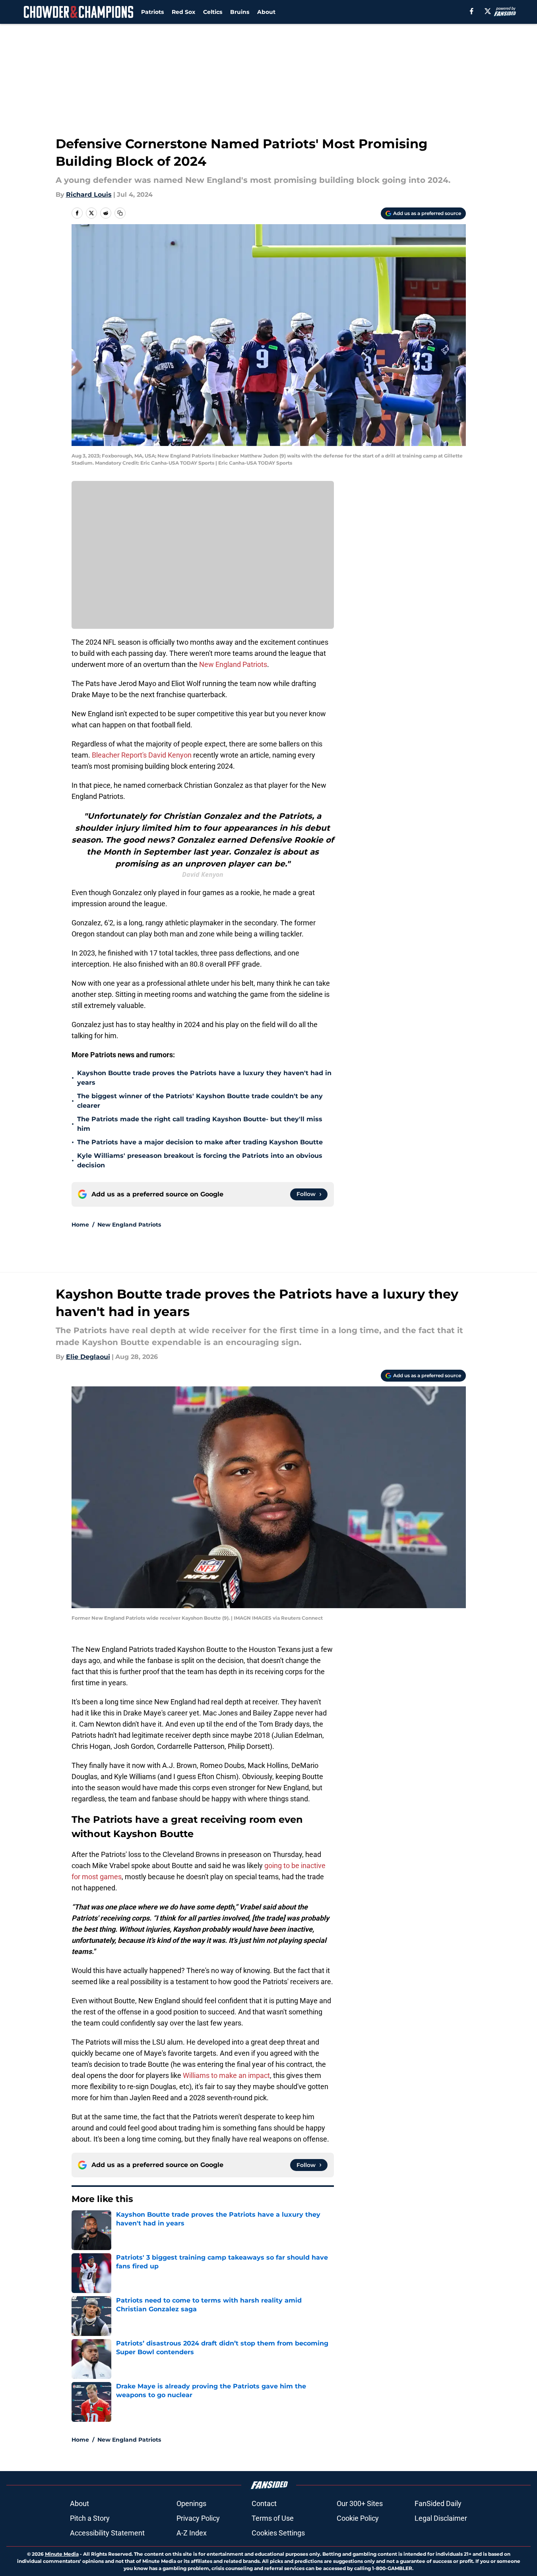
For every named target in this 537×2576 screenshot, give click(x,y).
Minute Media (62, 2554)
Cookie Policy (358, 2518)
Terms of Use (273, 2518)
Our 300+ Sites (360, 2503)
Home (80, 1225)
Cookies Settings (278, 2533)
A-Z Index (192, 2533)
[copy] (120, 213)
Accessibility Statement (107, 2533)
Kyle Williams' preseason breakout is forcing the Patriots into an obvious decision (200, 1160)
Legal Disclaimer (441, 2518)
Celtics (213, 12)
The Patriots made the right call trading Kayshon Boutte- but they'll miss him (200, 1124)
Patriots (152, 12)
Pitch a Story (90, 2518)
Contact (264, 2503)
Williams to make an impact (226, 2075)
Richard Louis (89, 195)
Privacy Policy (198, 2518)
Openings (191, 2503)
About (266, 12)
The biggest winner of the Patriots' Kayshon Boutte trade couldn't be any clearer (200, 1101)
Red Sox (183, 12)
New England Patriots (233, 664)
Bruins (240, 12)
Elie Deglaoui (88, 1357)
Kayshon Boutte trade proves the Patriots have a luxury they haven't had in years (204, 1078)
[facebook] (472, 11)
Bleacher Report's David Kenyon (142, 755)
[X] (488, 11)
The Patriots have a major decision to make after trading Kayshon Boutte (200, 1142)
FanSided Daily (438, 2503)
